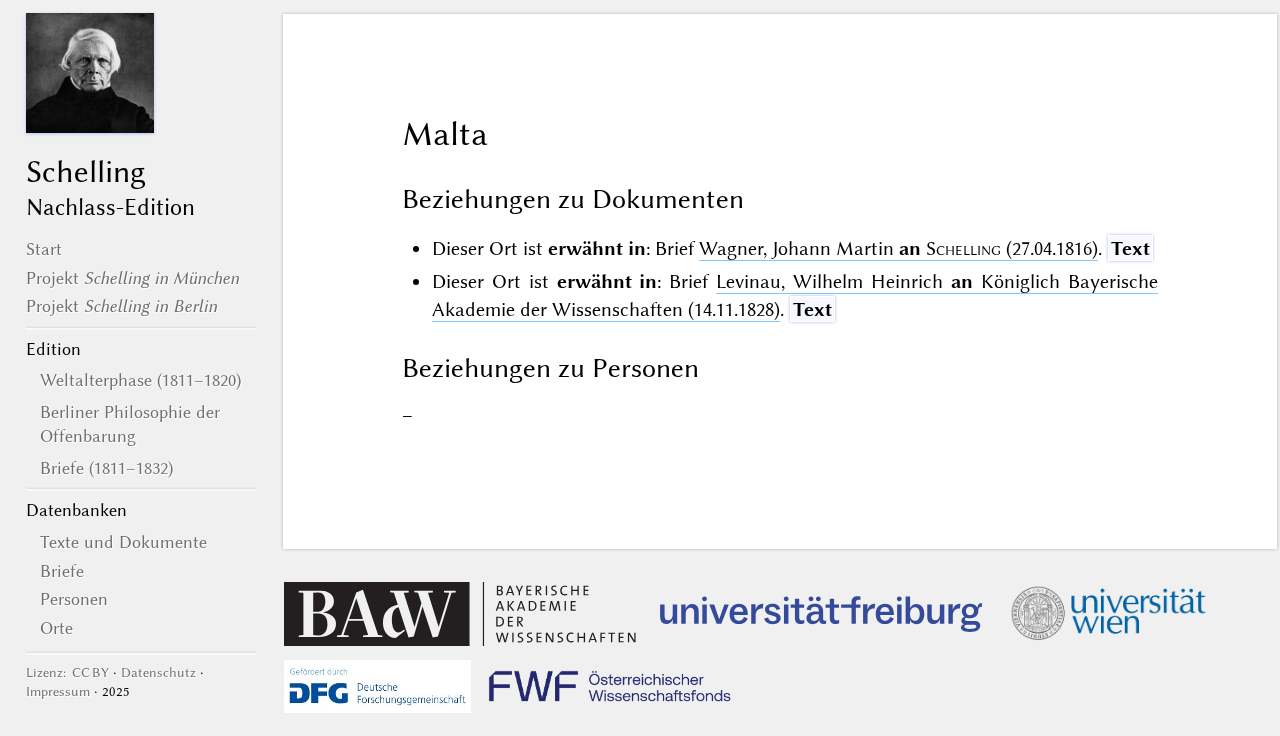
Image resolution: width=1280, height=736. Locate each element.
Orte (56, 628)
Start (44, 249)
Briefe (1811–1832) (106, 468)
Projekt (132, 278)
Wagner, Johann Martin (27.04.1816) (898, 248)
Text (1130, 248)
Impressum (58, 691)
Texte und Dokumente (123, 542)
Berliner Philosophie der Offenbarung (130, 424)
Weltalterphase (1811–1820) (140, 380)
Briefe (62, 571)
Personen (74, 599)
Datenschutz (158, 672)
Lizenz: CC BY (67, 672)
